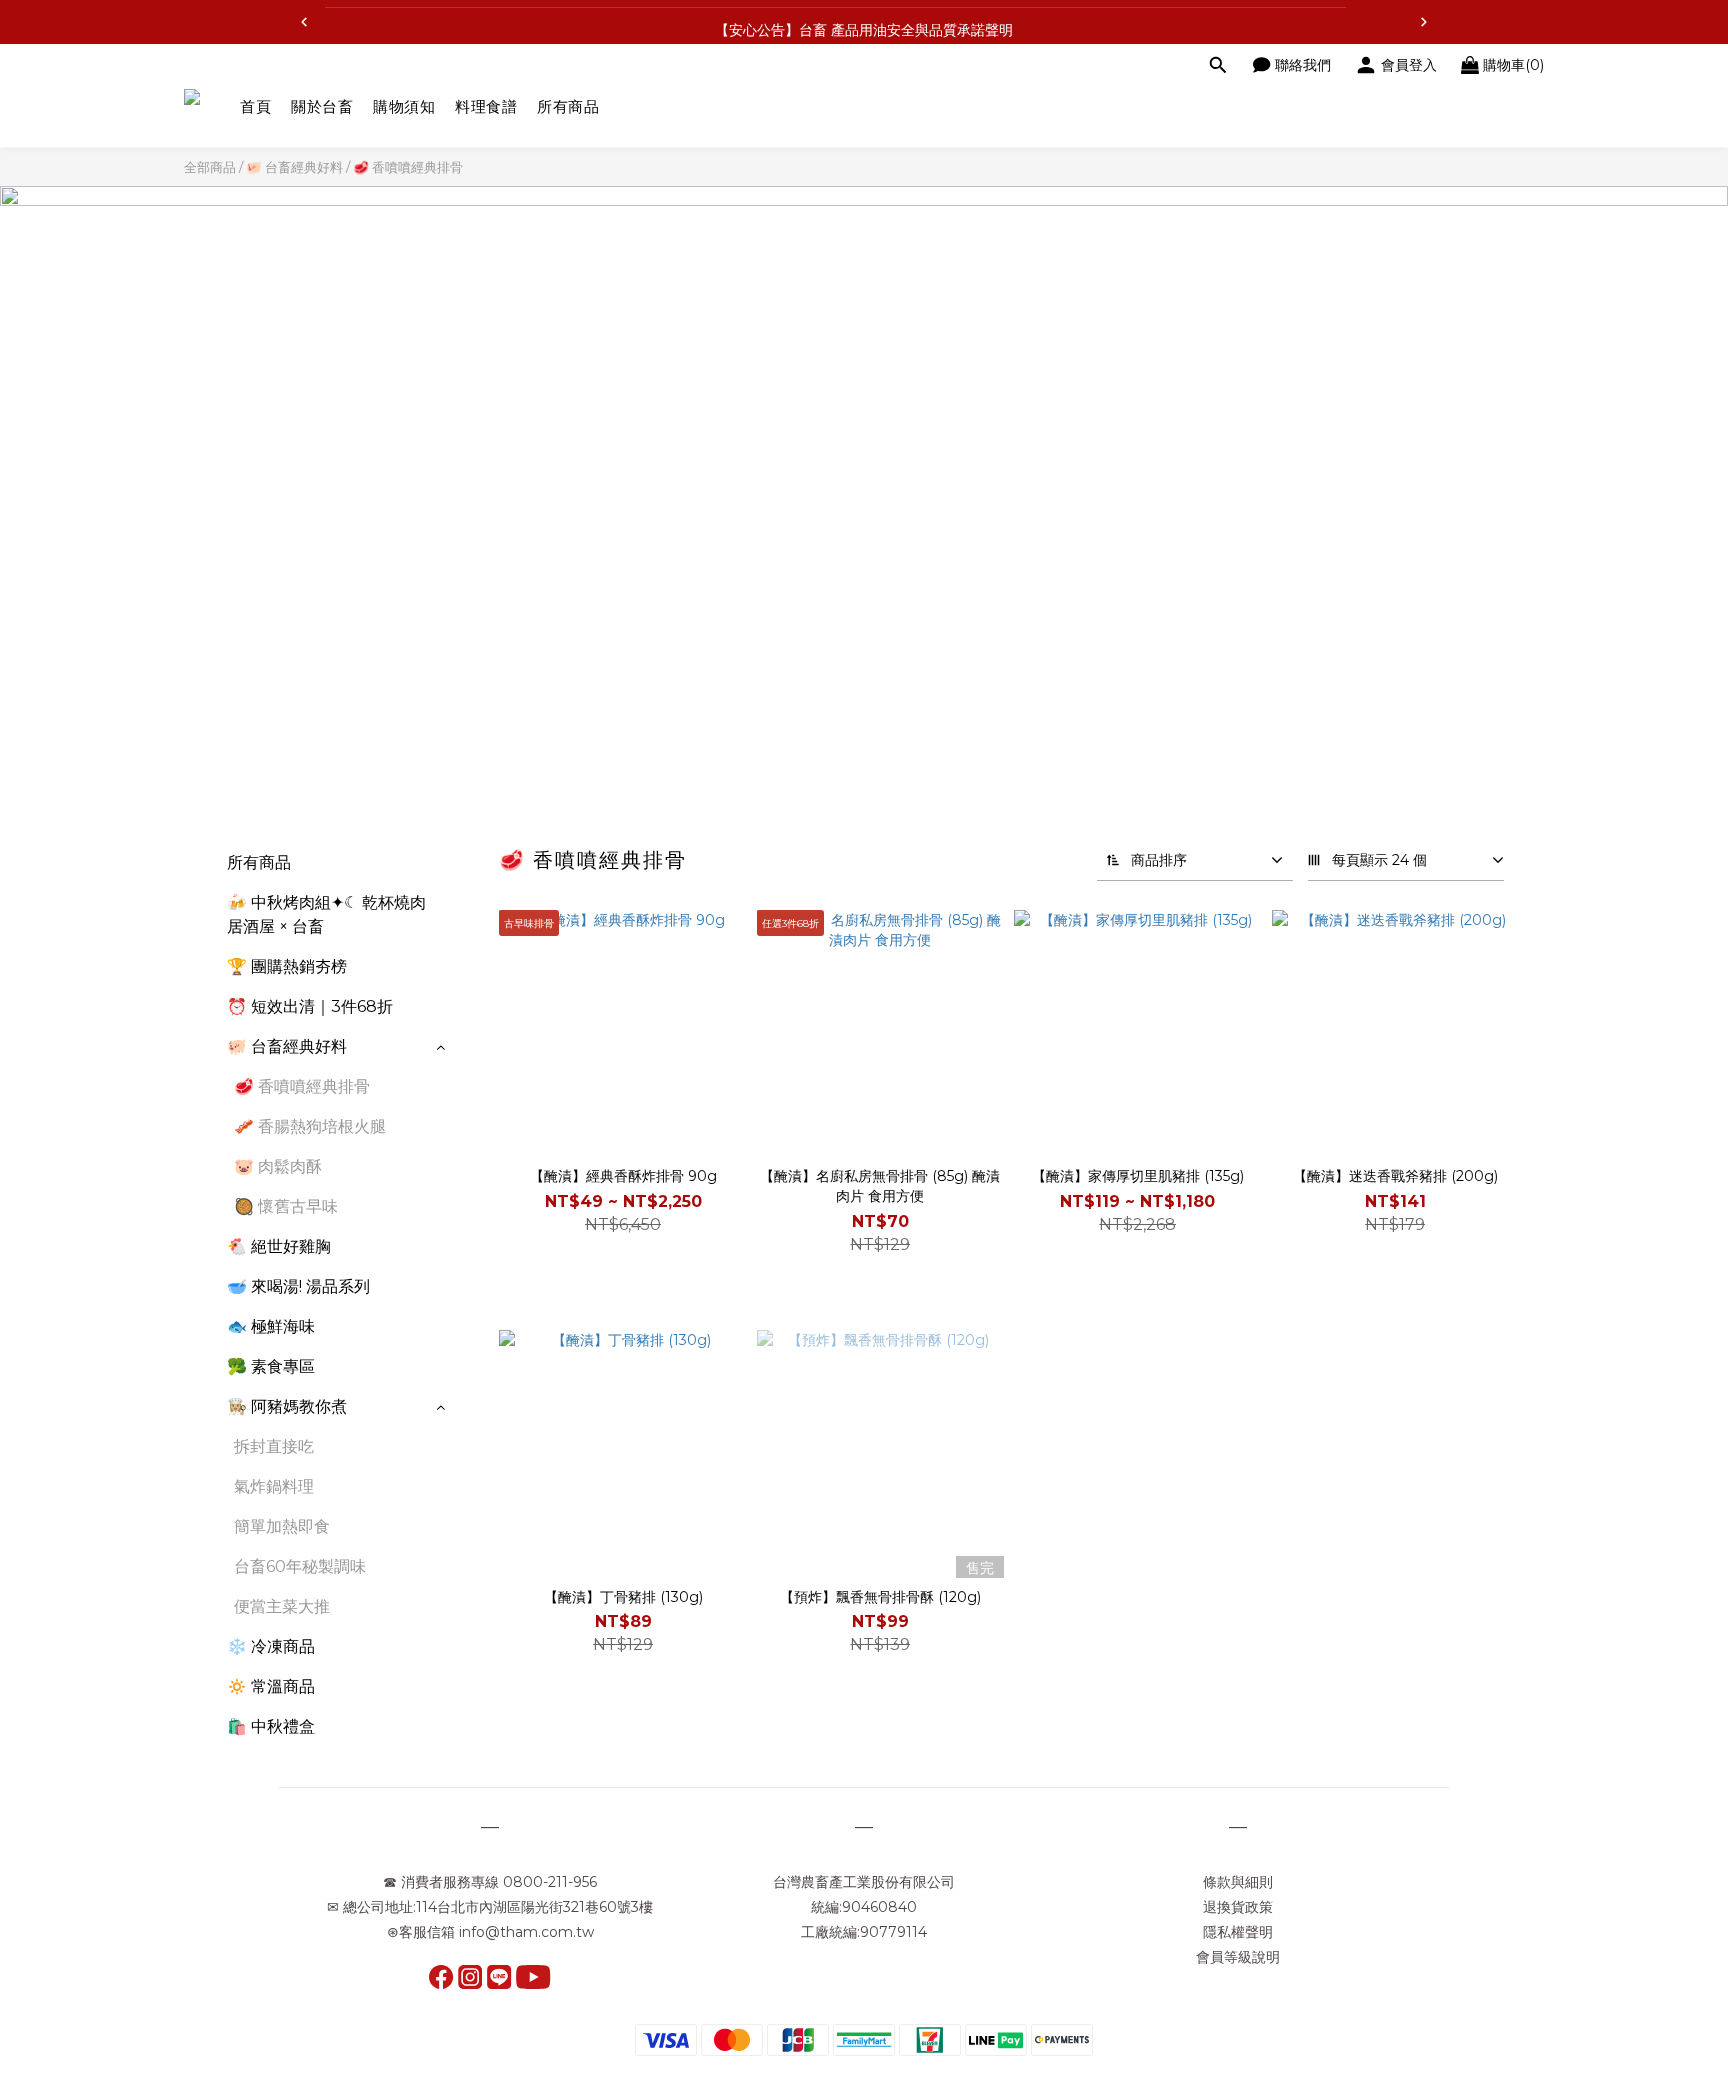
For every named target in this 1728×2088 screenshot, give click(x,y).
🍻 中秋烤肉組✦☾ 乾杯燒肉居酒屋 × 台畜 (326, 914)
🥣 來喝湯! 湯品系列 (298, 1286)
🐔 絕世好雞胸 (279, 1246)
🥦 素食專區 (271, 1366)
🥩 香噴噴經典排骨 (408, 167)
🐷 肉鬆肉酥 (278, 1166)
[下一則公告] (1424, 22)
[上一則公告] (304, 22)
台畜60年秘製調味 (300, 1566)
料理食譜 (486, 106)
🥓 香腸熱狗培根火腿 (310, 1126)
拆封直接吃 (274, 1446)
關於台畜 (322, 106)
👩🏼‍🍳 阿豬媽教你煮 (287, 1406)
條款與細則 (1238, 1882)
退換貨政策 (1238, 1907)
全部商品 (210, 167)
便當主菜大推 (282, 1606)
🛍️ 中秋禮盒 (271, 1726)
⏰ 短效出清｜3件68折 (310, 1006)
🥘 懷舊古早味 (286, 1206)
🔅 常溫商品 (271, 1686)
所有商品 (568, 106)
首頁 (255, 106)
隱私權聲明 (1238, 1932)
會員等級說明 (1238, 1957)
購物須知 (404, 106)
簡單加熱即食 (282, 1526)
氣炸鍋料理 (274, 1486)
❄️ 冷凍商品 (271, 1646)
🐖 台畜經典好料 (294, 167)
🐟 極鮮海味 (271, 1326)
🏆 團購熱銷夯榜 (287, 966)
